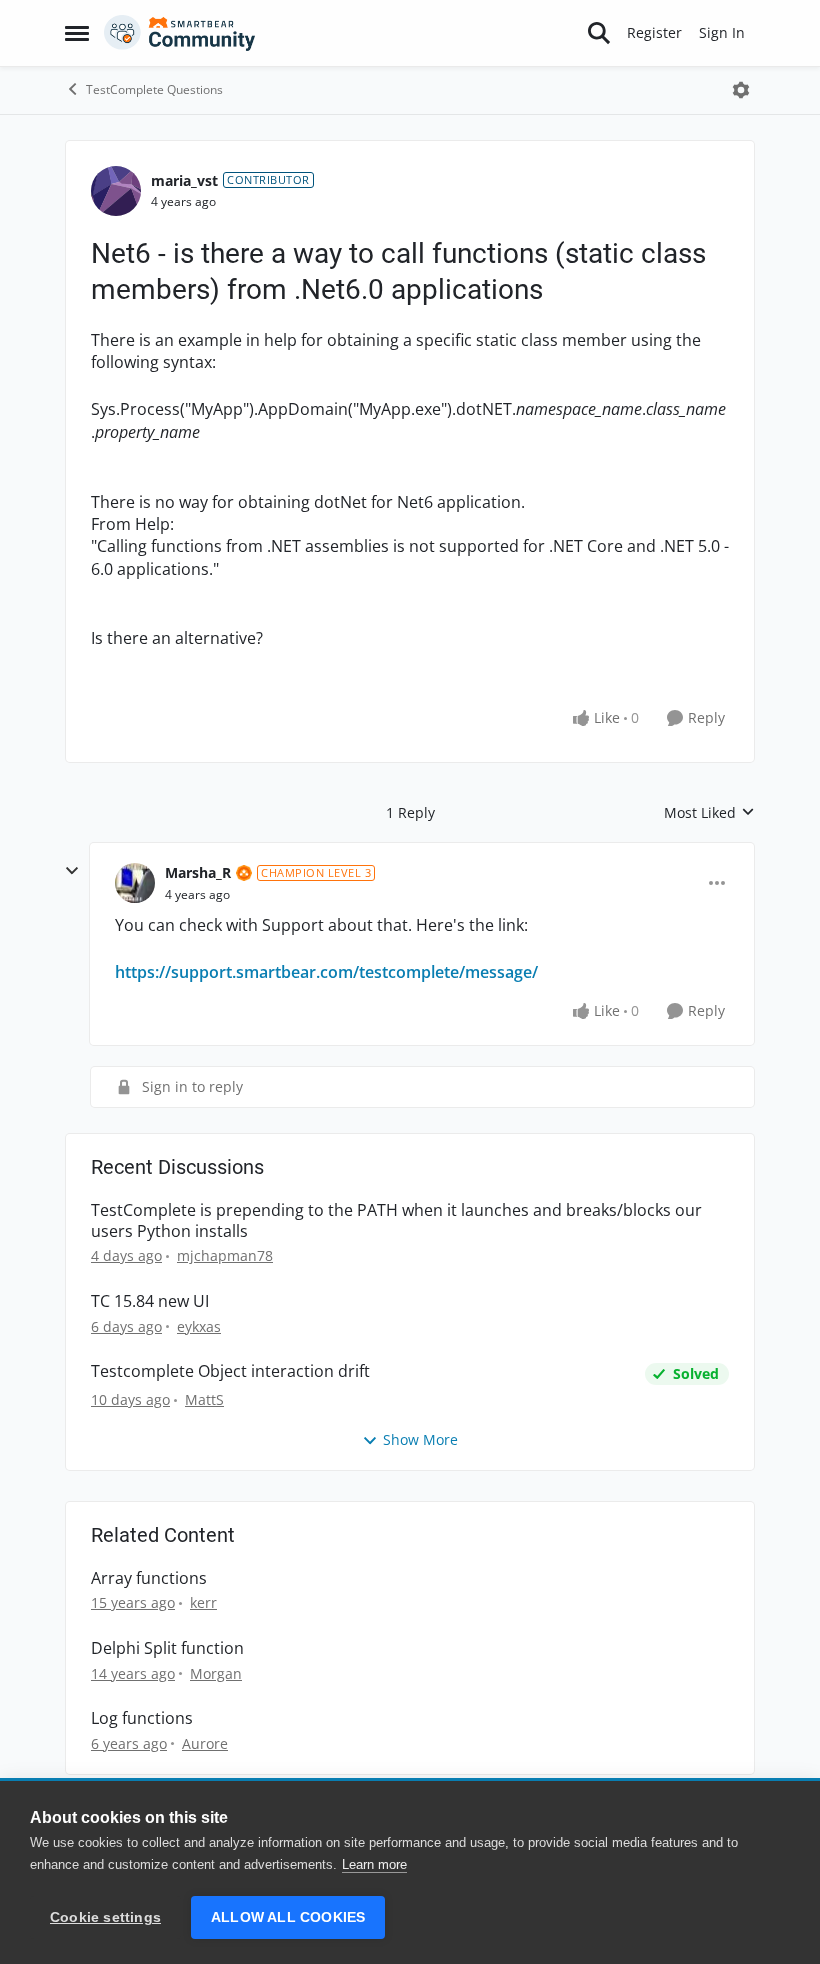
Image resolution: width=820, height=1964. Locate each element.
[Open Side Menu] (77, 33)
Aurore (205, 1743)
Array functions (149, 1578)
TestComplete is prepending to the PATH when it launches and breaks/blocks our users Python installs (396, 1221)
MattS (204, 1399)
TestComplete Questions (154, 89)
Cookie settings (105, 1917)
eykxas (199, 1326)
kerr (203, 1602)
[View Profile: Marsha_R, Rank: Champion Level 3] (135, 883)
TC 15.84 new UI (150, 1301)
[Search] (599, 33)
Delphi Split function (167, 1648)
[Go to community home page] (180, 33)
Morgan (216, 1673)
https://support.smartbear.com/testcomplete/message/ (326, 972)
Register (654, 32)
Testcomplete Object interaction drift (230, 1371)
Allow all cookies (288, 1917)
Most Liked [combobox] (709, 813)
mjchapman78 (225, 1255)
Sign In (722, 32)
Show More (420, 1439)
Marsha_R (198, 872)
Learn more (374, 1864)
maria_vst (184, 180)
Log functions (142, 1718)
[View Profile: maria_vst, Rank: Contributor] (116, 191)
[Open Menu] (741, 90)
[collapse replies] (72, 871)
